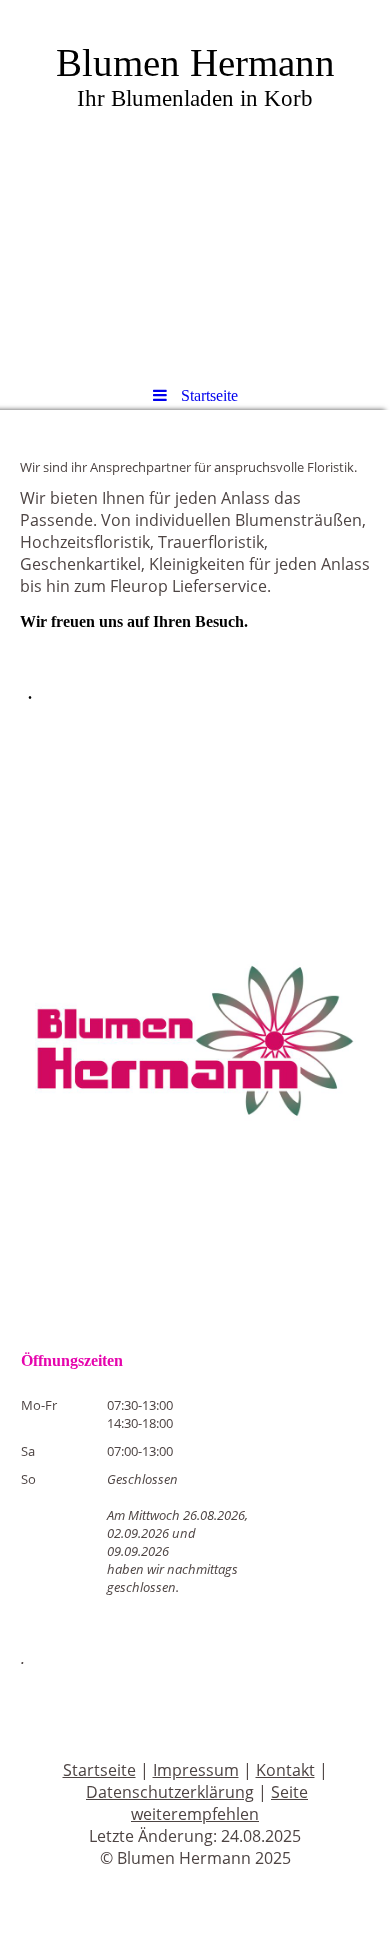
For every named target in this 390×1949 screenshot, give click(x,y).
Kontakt (285, 1770)
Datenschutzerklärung (170, 1792)
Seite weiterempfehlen (219, 1803)
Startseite (99, 1770)
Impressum (196, 1770)
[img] (195, 185)
